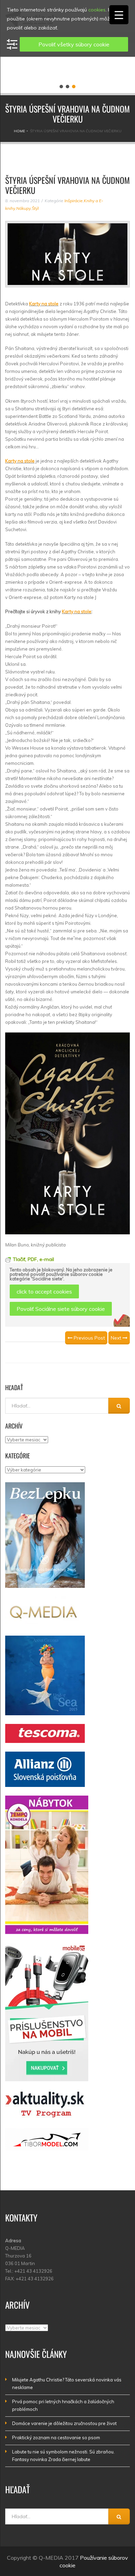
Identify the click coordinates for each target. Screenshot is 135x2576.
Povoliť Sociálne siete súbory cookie (61, 1309)
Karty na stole (44, 304)
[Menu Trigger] (119, 15)
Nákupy (24, 208)
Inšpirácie (74, 201)
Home (19, 131)
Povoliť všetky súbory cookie (74, 44)
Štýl (35, 208)
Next (117, 1338)
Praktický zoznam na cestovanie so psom (56, 2438)
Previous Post (89, 1338)
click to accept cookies (44, 1291)
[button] (61, 87)
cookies (97, 10)
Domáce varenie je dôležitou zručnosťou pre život (64, 2423)
